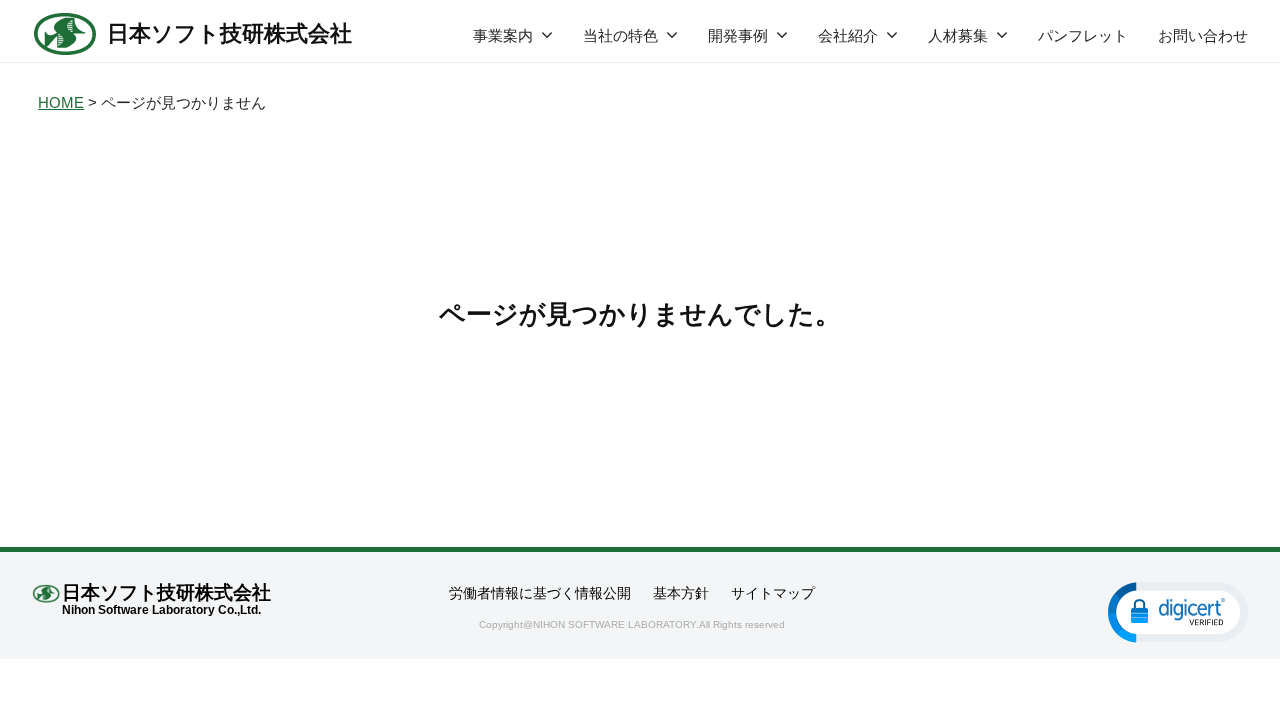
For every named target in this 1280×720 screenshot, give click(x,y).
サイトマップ (773, 593)
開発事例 (738, 35)
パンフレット (1083, 35)
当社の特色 (620, 35)
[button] (1178, 611)
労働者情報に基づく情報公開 (540, 593)
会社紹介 (848, 35)
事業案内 (503, 35)
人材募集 (958, 35)
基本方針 (681, 593)
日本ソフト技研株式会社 (229, 33)
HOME (61, 102)
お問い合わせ (1203, 35)
